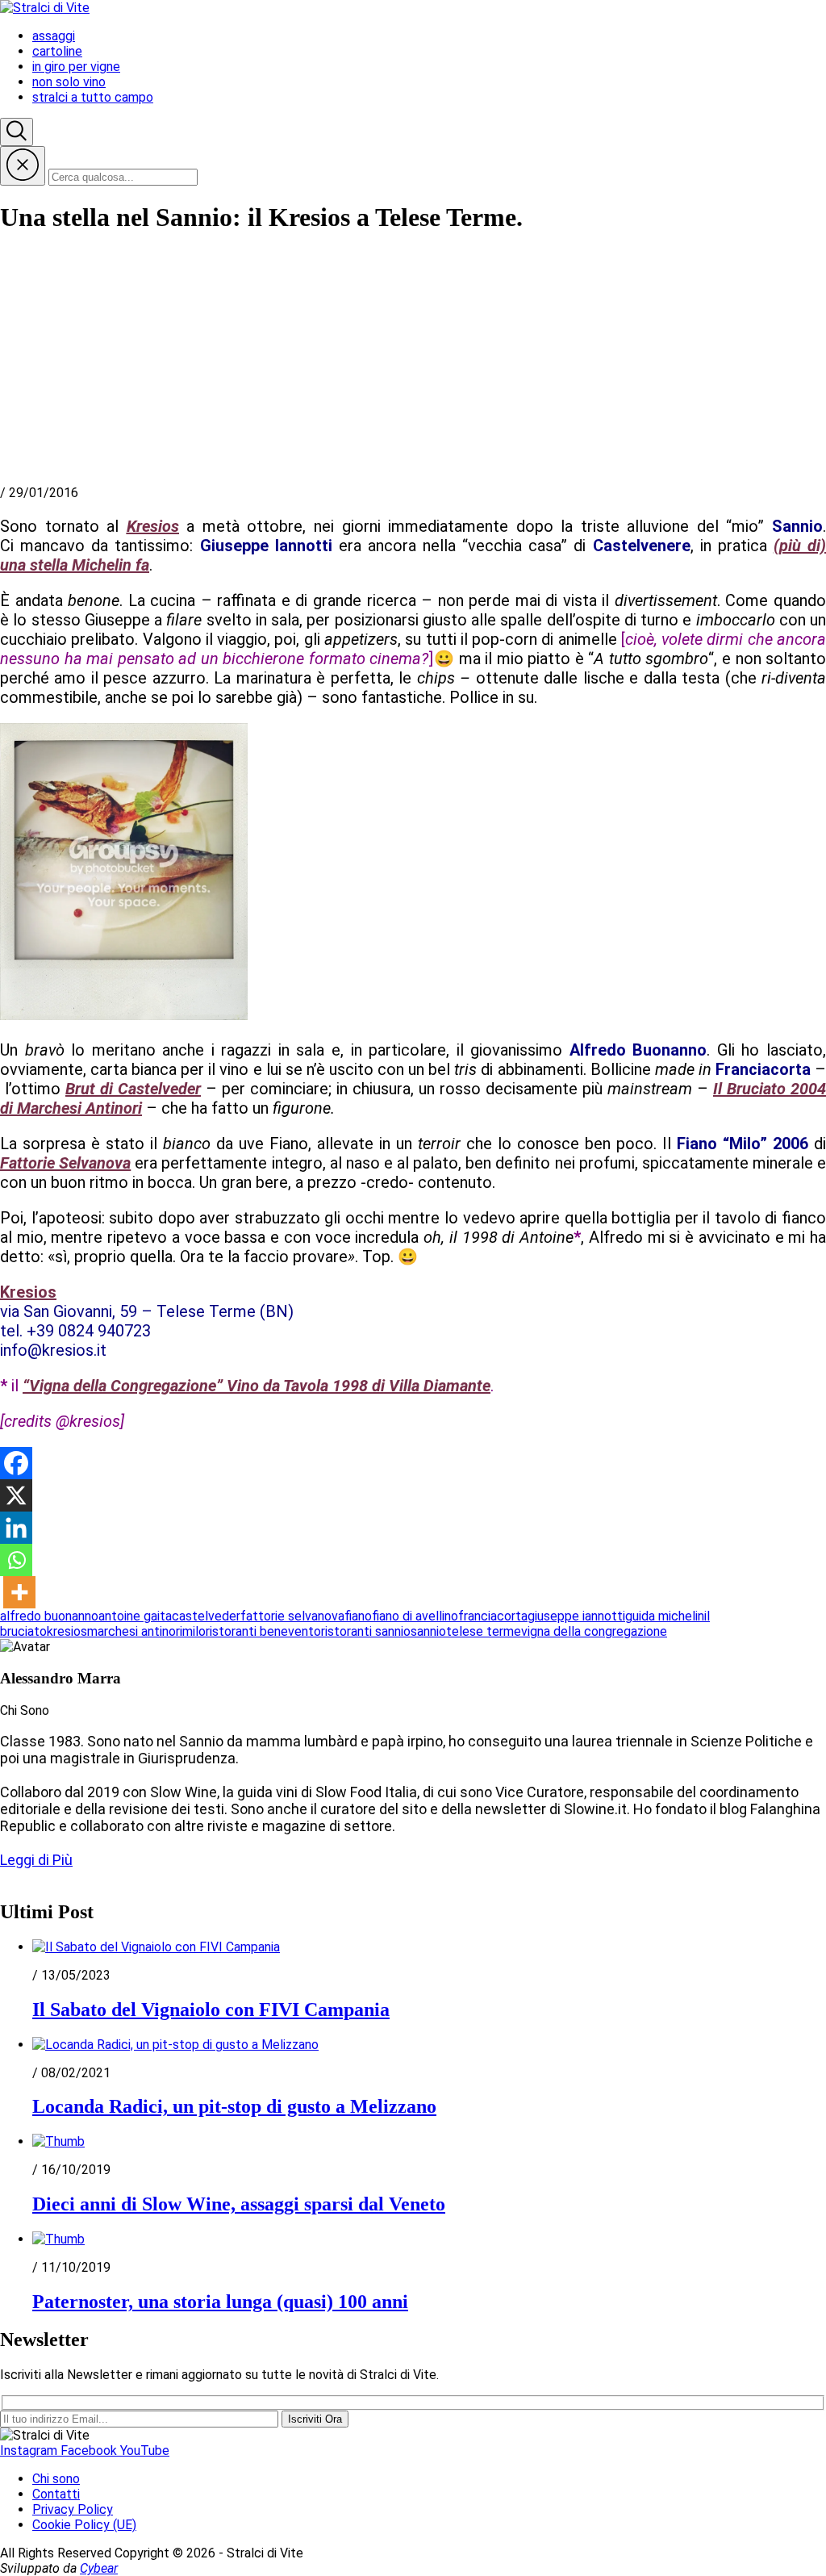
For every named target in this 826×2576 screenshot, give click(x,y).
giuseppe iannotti (576, 1616)
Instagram (30, 2451)
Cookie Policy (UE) (84, 2525)
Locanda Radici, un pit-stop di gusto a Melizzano (234, 2106)
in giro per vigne (76, 67)
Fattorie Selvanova (65, 1163)
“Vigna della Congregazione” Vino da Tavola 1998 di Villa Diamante (257, 1386)
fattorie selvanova (292, 1616)
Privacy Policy (73, 2509)
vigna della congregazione (594, 1631)
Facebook (90, 2451)
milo (194, 1631)
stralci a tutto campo (93, 97)
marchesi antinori (135, 1631)
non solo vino (69, 82)
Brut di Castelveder (133, 1089)
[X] (16, 1495)
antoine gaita (135, 1616)
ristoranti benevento (263, 1631)
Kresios (153, 526)
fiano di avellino (415, 1616)
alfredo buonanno (49, 1616)
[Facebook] (16, 1463)
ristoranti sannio (366, 1631)
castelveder (206, 1616)
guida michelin (665, 1616)
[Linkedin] (16, 1528)
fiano (358, 1616)
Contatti (56, 2494)
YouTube (145, 2451)
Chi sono (56, 2479)
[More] (19, 1592)
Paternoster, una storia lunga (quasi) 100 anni (220, 2302)
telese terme (484, 1631)
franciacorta (493, 1616)
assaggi (54, 36)
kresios (67, 1631)
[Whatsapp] (16, 1560)
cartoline (57, 51)
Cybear (99, 2568)
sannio (428, 1631)
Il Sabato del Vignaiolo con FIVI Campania (211, 2009)
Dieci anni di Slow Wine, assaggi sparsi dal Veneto (239, 2204)
